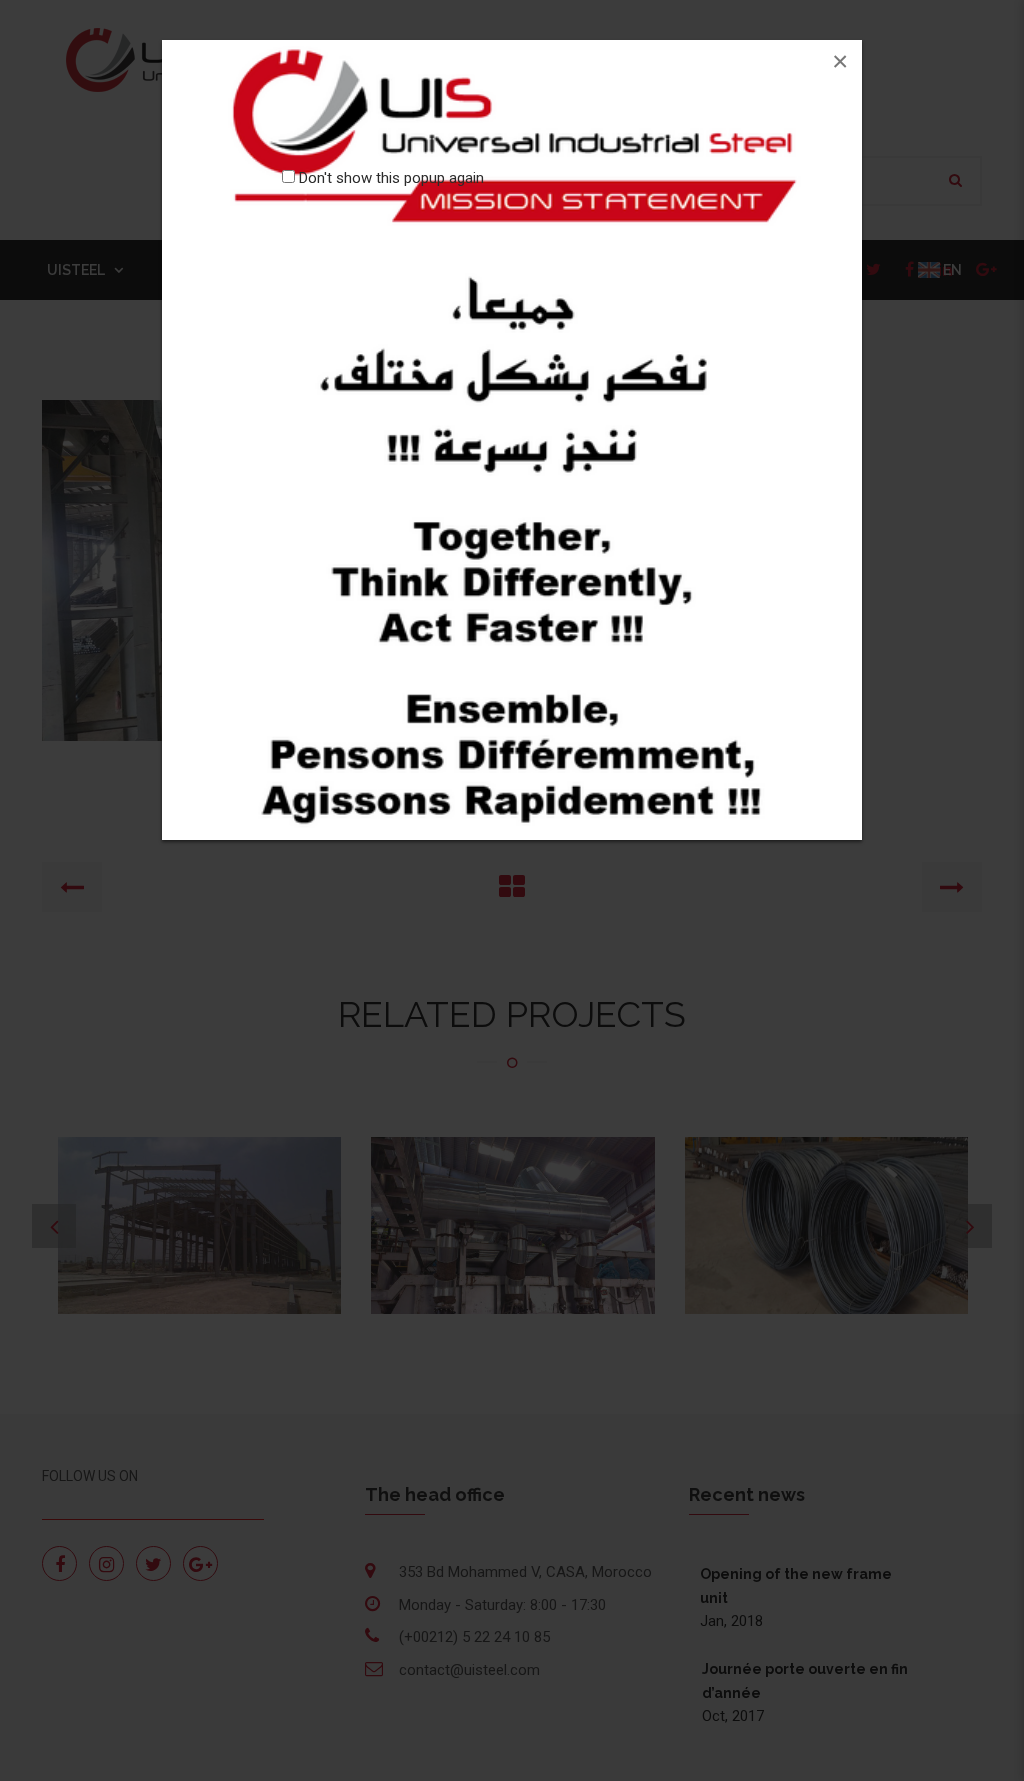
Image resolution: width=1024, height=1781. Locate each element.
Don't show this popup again (391, 178)
